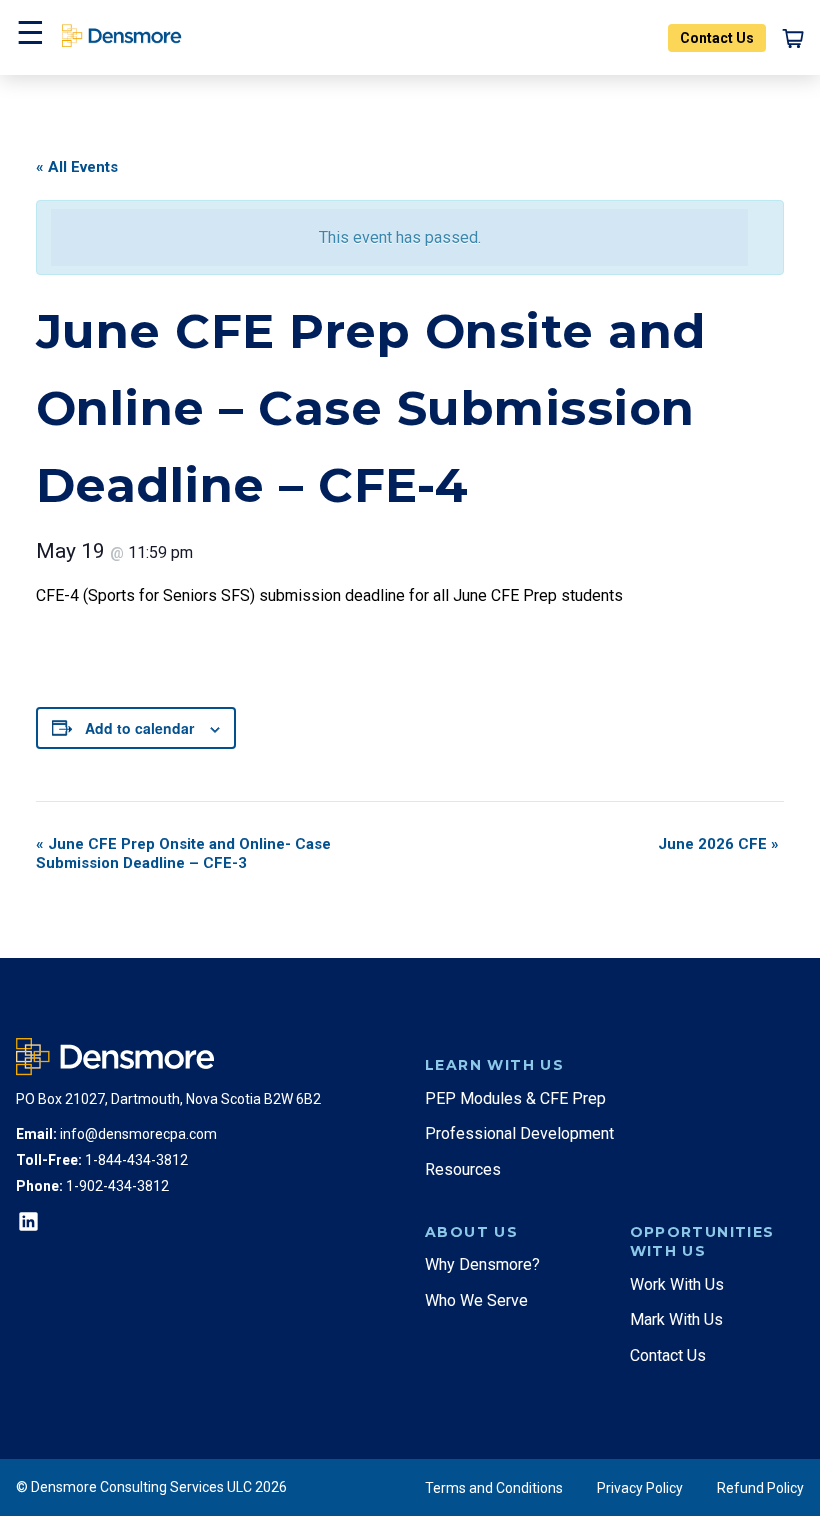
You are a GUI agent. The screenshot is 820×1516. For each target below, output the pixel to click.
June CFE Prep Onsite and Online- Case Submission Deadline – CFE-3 (183, 853)
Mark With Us (676, 1319)
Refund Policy (760, 1488)
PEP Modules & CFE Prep (515, 1098)
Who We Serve (476, 1300)
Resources (463, 1169)
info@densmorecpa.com (138, 1134)
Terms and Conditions (494, 1488)
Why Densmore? (482, 1264)
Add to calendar (139, 728)
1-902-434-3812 (117, 1186)
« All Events (77, 167)
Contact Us (717, 38)
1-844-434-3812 (136, 1160)
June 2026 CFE (718, 844)
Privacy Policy (640, 1488)
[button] (28, 37)
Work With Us (677, 1284)
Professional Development (519, 1133)
